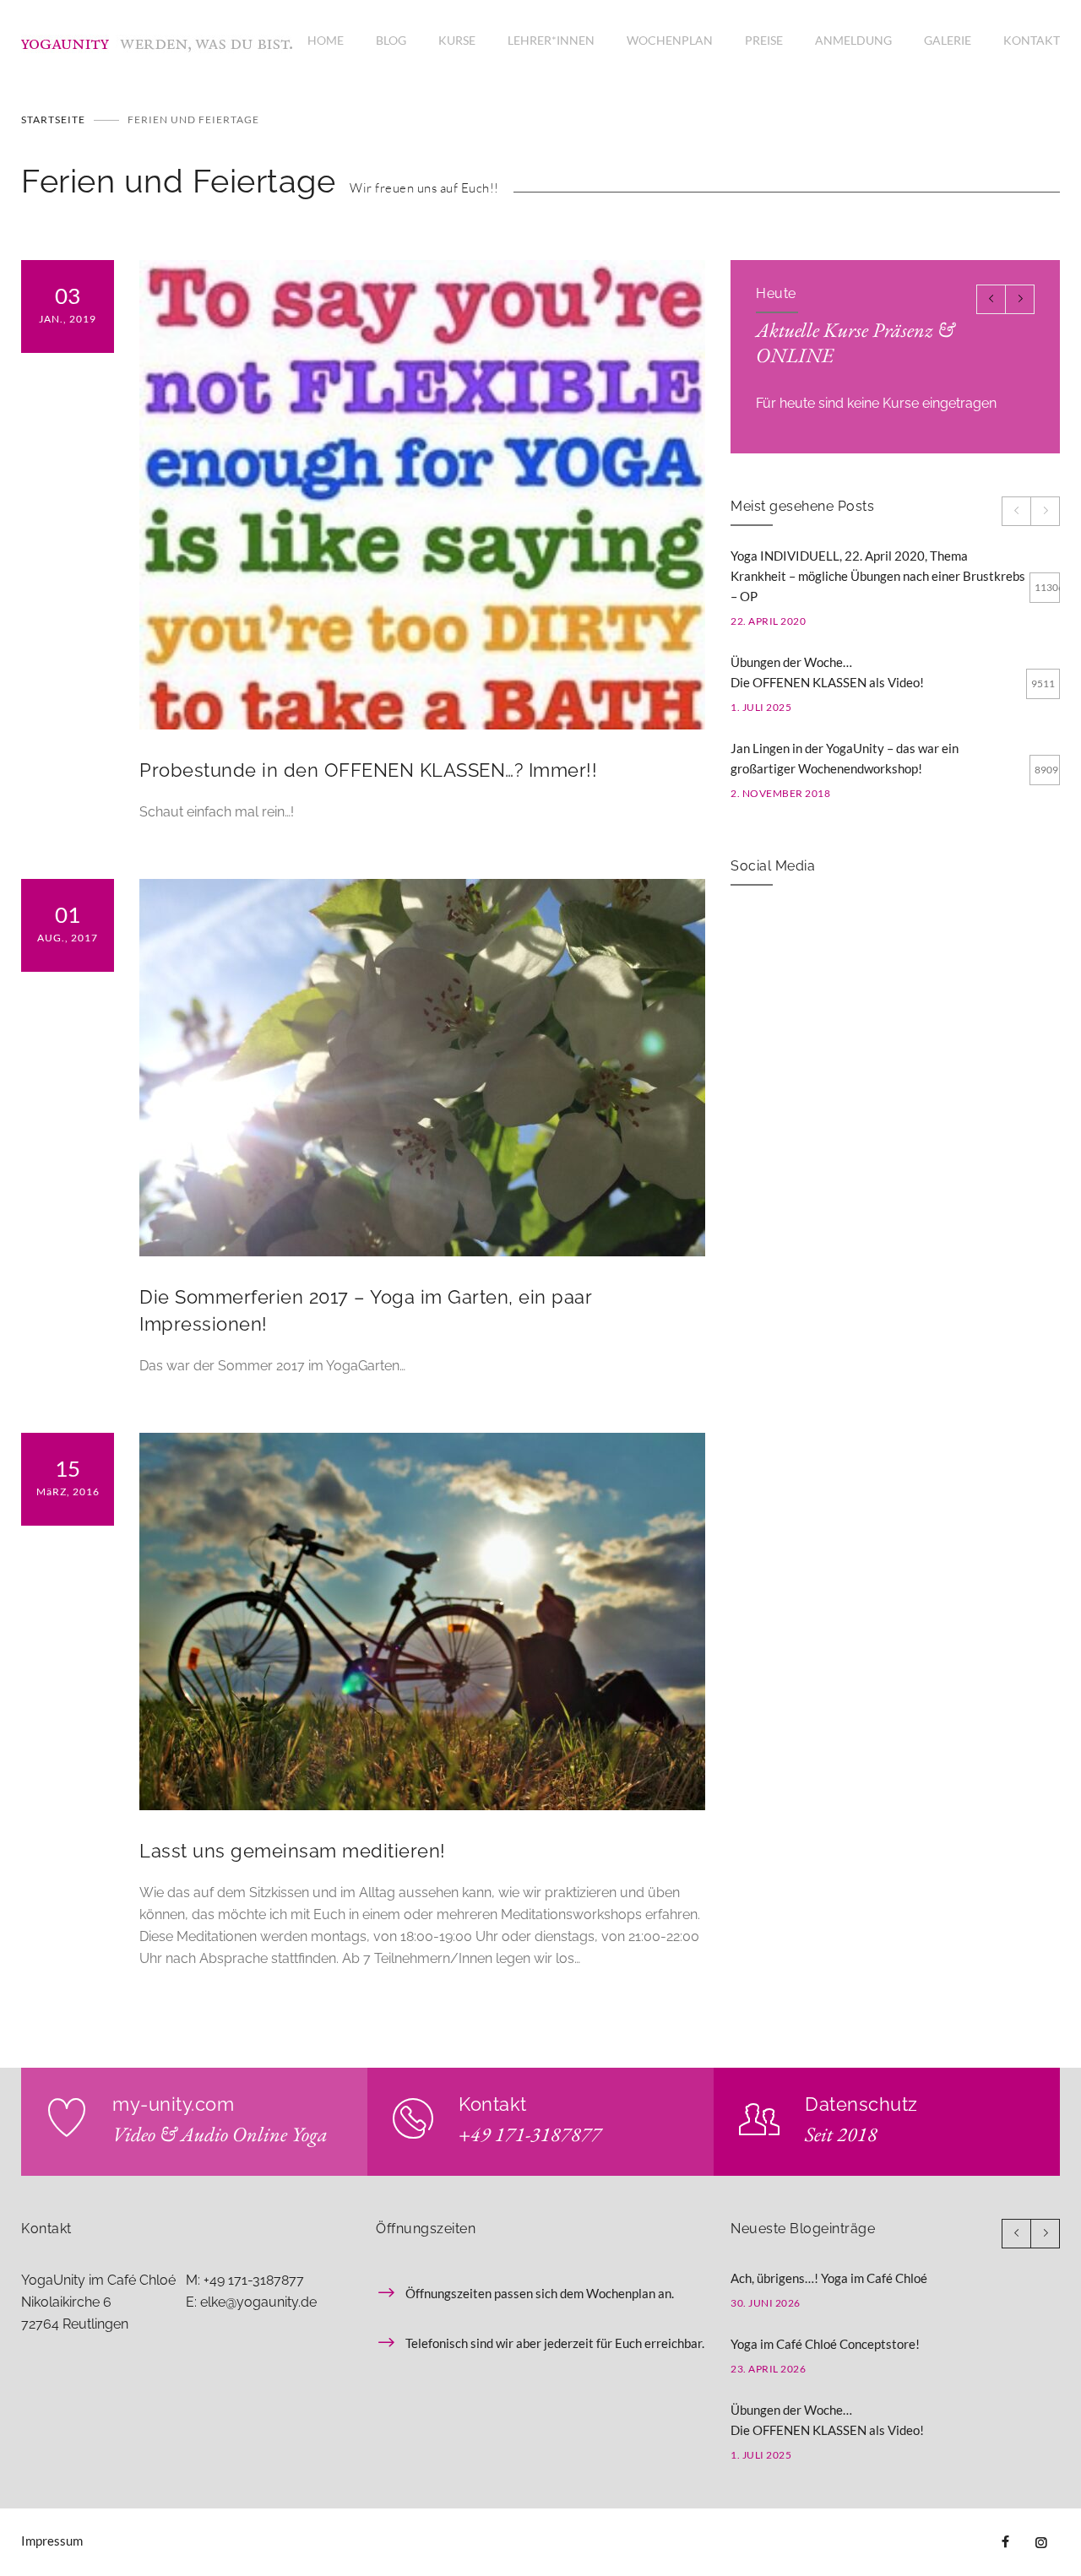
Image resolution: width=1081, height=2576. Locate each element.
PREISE (764, 40)
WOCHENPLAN (670, 40)
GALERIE (948, 40)
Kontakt (493, 2104)
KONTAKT (1032, 40)
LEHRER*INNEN (551, 40)
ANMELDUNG (853, 40)
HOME (326, 40)
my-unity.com (173, 2104)
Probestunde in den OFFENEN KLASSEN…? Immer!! (368, 770)
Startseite (53, 119)
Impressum (52, 2541)
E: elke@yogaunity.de (251, 2302)
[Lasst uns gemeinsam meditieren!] (422, 1622)
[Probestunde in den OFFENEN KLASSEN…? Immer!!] (422, 495)
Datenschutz (861, 2104)
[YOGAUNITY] (164, 41)
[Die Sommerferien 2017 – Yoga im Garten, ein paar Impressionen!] (422, 1068)
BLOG (391, 40)
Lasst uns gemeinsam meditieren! (293, 1851)
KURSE (457, 40)
